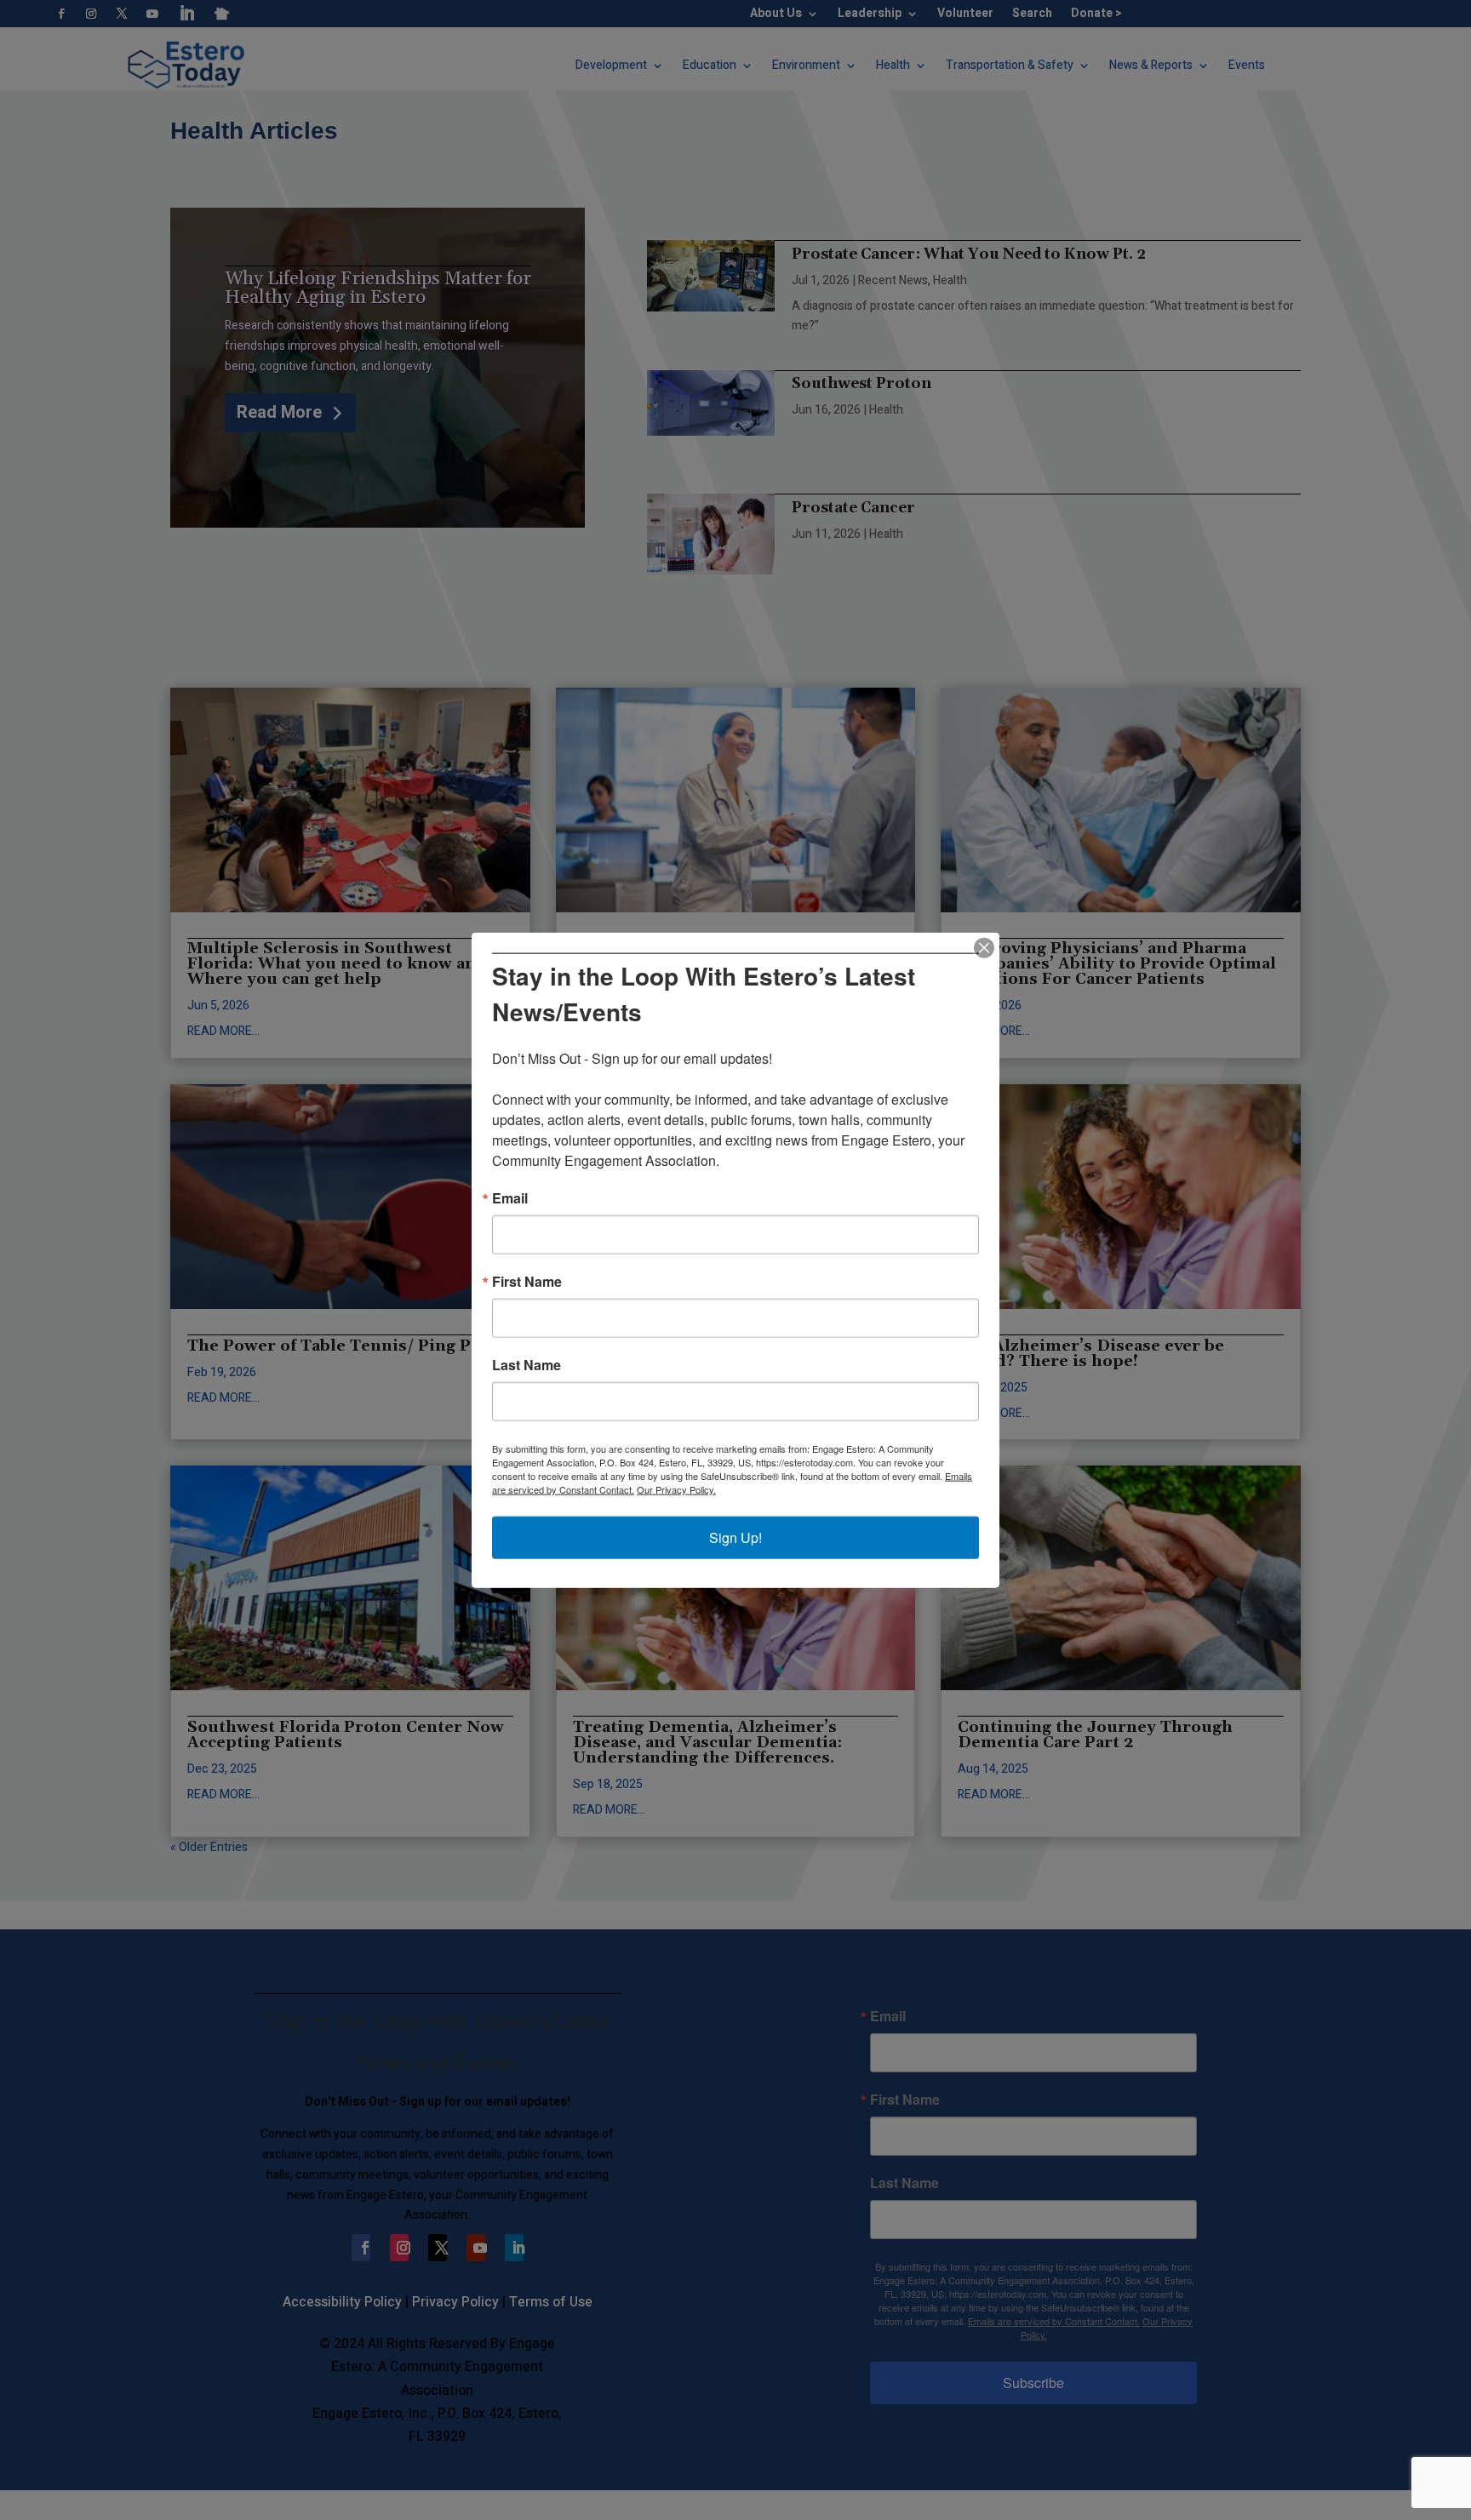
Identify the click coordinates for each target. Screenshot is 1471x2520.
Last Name (527, 1365)
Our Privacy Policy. (676, 1489)
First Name (527, 1282)
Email (510, 1198)
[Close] (984, 947)
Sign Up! (735, 1537)
